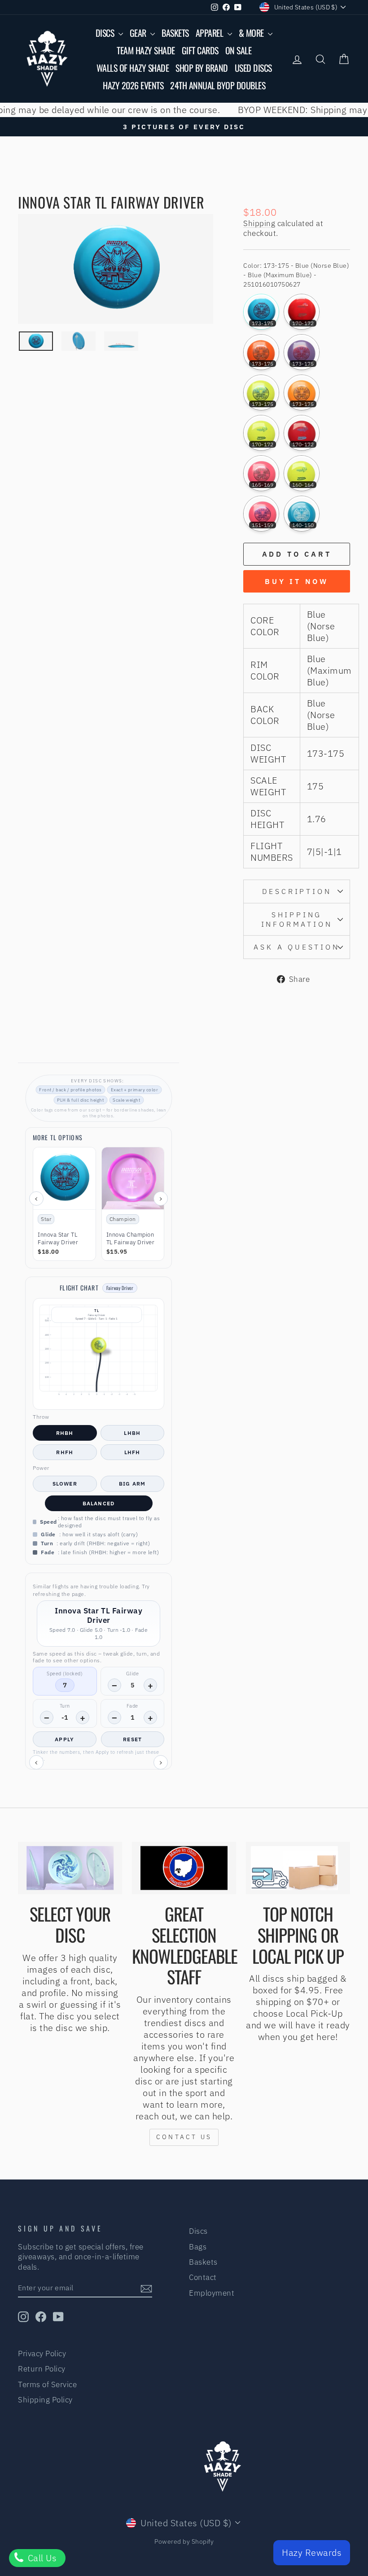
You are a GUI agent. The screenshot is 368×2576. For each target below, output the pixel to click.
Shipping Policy (45, 2400)
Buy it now (297, 581)
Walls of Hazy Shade (133, 68)
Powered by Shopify (184, 2541)
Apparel (210, 33)
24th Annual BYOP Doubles (218, 85)
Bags (198, 2247)
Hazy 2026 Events (133, 85)
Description (297, 891)
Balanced (99, 1503)
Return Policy (42, 2369)
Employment (212, 2293)
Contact (203, 2277)
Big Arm (132, 1484)
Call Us (41, 2558)
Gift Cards (200, 50)
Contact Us (184, 2137)
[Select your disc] (70, 1868)
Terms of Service (47, 2384)
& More (252, 33)
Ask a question (296, 947)
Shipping (259, 223)
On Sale (239, 50)
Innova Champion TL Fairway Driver (131, 1239)
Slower (65, 1484)
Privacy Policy (42, 2354)
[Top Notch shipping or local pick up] (298, 1868)
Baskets (175, 33)
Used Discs (253, 68)
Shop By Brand (202, 68)
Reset (132, 1739)
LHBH (132, 1433)
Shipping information (297, 919)
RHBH (65, 1433)
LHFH (132, 1452)
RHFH (65, 1452)
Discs (106, 33)
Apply (64, 1739)
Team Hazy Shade (146, 50)
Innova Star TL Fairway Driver (58, 1239)
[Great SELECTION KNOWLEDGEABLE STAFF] (184, 1868)
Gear (139, 33)
